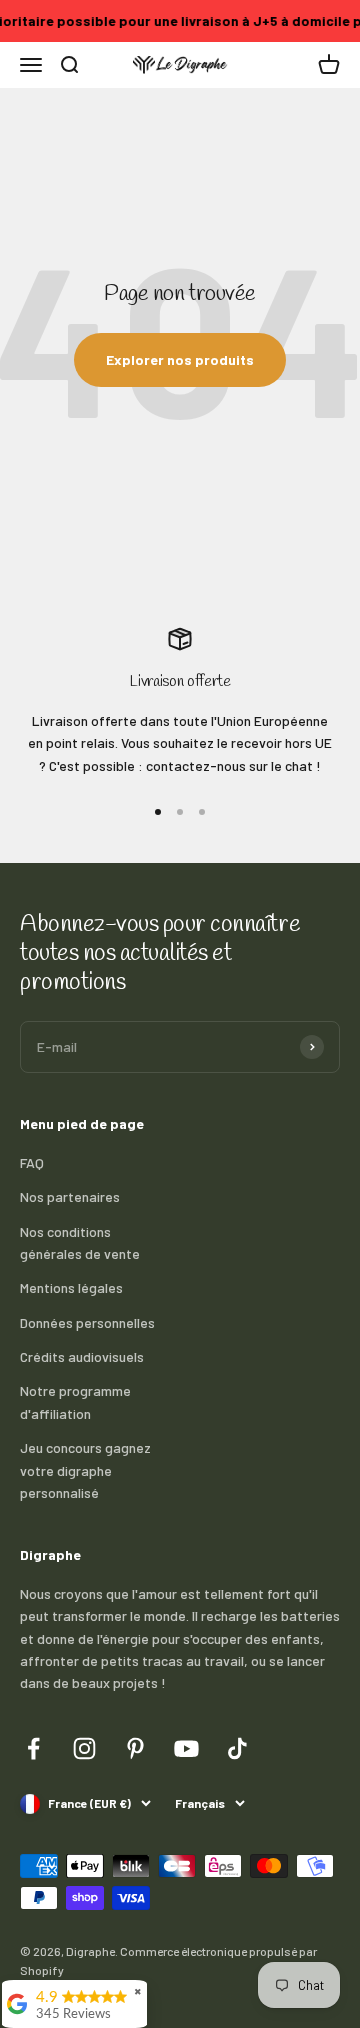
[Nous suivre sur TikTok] (237, 1748)
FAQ (32, 1162)
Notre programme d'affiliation (75, 1401)
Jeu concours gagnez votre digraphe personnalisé (85, 1470)
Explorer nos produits (180, 359)
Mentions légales (71, 1287)
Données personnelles (87, 1322)
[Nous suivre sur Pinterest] (135, 1748)
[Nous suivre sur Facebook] (33, 1748)
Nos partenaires (70, 1196)
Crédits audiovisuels (82, 1356)
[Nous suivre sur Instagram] (84, 1748)
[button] (329, 65)
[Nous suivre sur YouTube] (186, 1748)
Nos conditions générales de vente (80, 1242)
